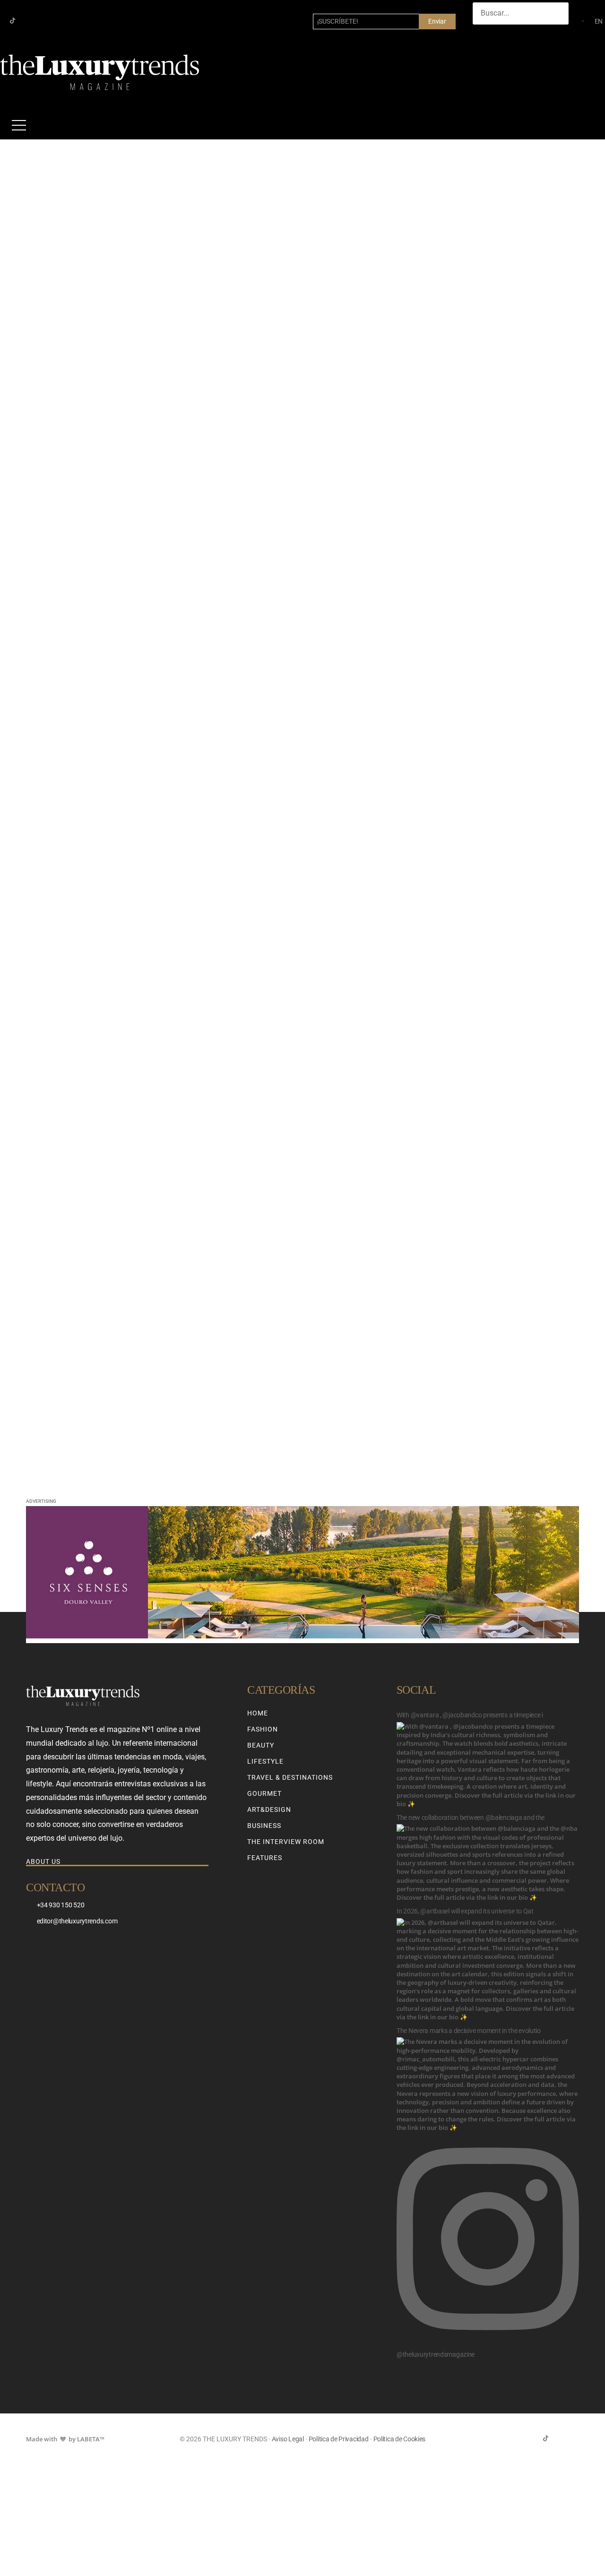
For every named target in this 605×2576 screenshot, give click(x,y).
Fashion (263, 1729)
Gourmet (264, 1793)
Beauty (261, 1745)
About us (43, 1861)
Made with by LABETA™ (65, 2439)
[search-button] (482, 34)
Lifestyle (265, 1761)
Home (258, 1713)
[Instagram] (28, 21)
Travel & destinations (290, 1777)
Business (264, 1826)
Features (265, 1858)
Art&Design (269, 1809)
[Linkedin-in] (43, 21)
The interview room (286, 1842)
